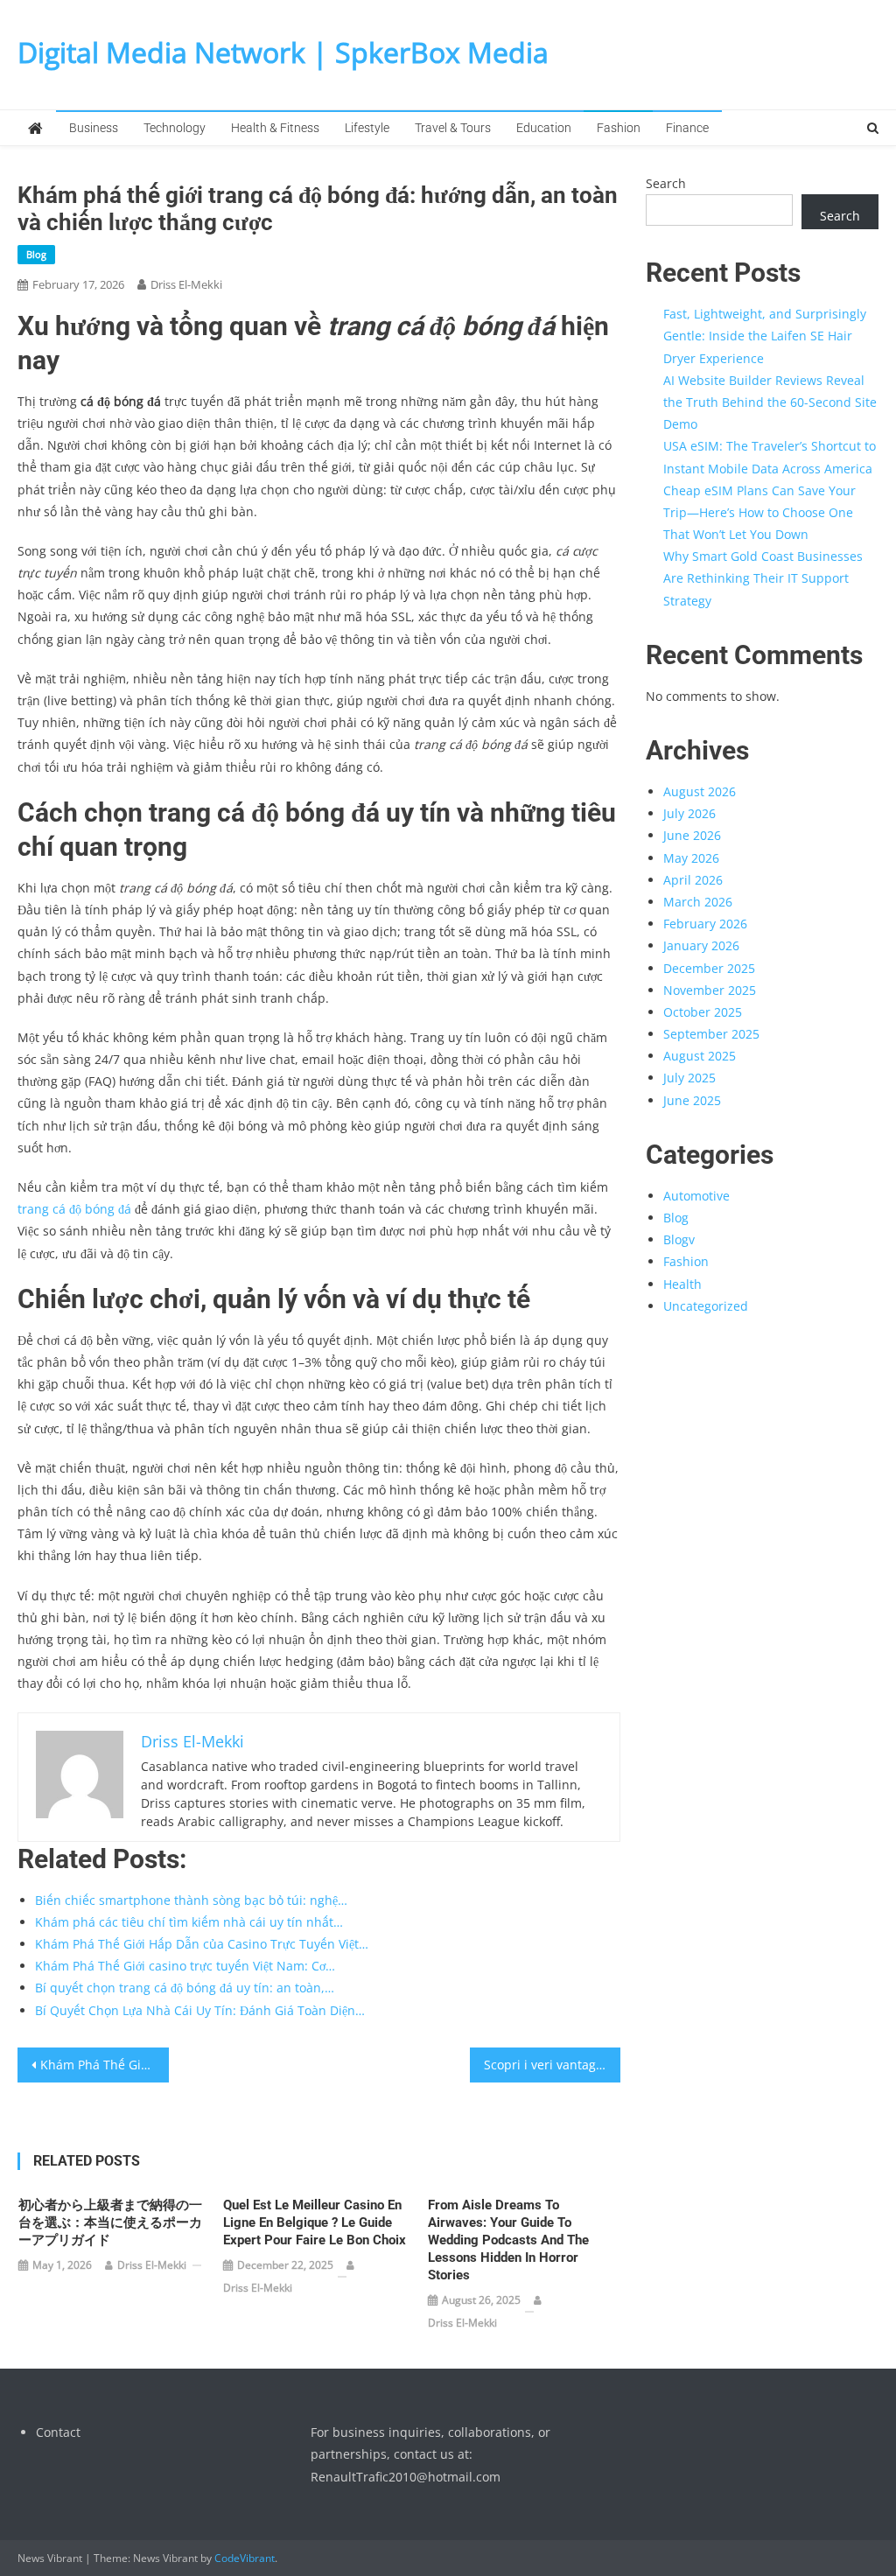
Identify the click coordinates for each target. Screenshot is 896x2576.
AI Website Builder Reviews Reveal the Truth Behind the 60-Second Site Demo (770, 402)
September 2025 (711, 1034)
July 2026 (689, 813)
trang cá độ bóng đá (74, 1209)
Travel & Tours (453, 128)
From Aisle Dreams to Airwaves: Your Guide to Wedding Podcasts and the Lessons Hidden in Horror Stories (508, 2240)
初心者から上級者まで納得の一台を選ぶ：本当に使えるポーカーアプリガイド (110, 2222)
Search (666, 183)
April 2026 (693, 880)
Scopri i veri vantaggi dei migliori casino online (552, 2065)
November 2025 (710, 990)
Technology (175, 128)
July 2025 (689, 1078)
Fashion (619, 128)
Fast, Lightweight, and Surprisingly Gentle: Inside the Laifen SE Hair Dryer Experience (765, 336)
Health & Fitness (275, 128)
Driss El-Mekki (186, 284)
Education (544, 128)
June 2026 (692, 835)
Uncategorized (706, 1306)
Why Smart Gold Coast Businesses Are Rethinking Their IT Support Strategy (763, 578)
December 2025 (709, 968)
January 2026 (701, 945)
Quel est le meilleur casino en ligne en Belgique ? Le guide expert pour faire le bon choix (315, 2222)
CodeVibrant (245, 2558)
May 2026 (691, 858)
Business (94, 128)
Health (682, 1284)
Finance (687, 128)
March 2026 (698, 902)
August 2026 (700, 791)
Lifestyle (367, 128)
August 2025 (700, 1056)
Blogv (679, 1239)
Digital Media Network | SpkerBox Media (283, 52)
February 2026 (705, 924)
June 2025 (692, 1100)
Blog (36, 254)
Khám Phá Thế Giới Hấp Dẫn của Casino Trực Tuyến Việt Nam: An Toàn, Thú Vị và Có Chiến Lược (104, 2065)
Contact (58, 2432)
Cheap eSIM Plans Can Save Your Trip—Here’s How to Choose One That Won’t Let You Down (759, 512)
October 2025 (703, 1012)
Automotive (696, 1196)
